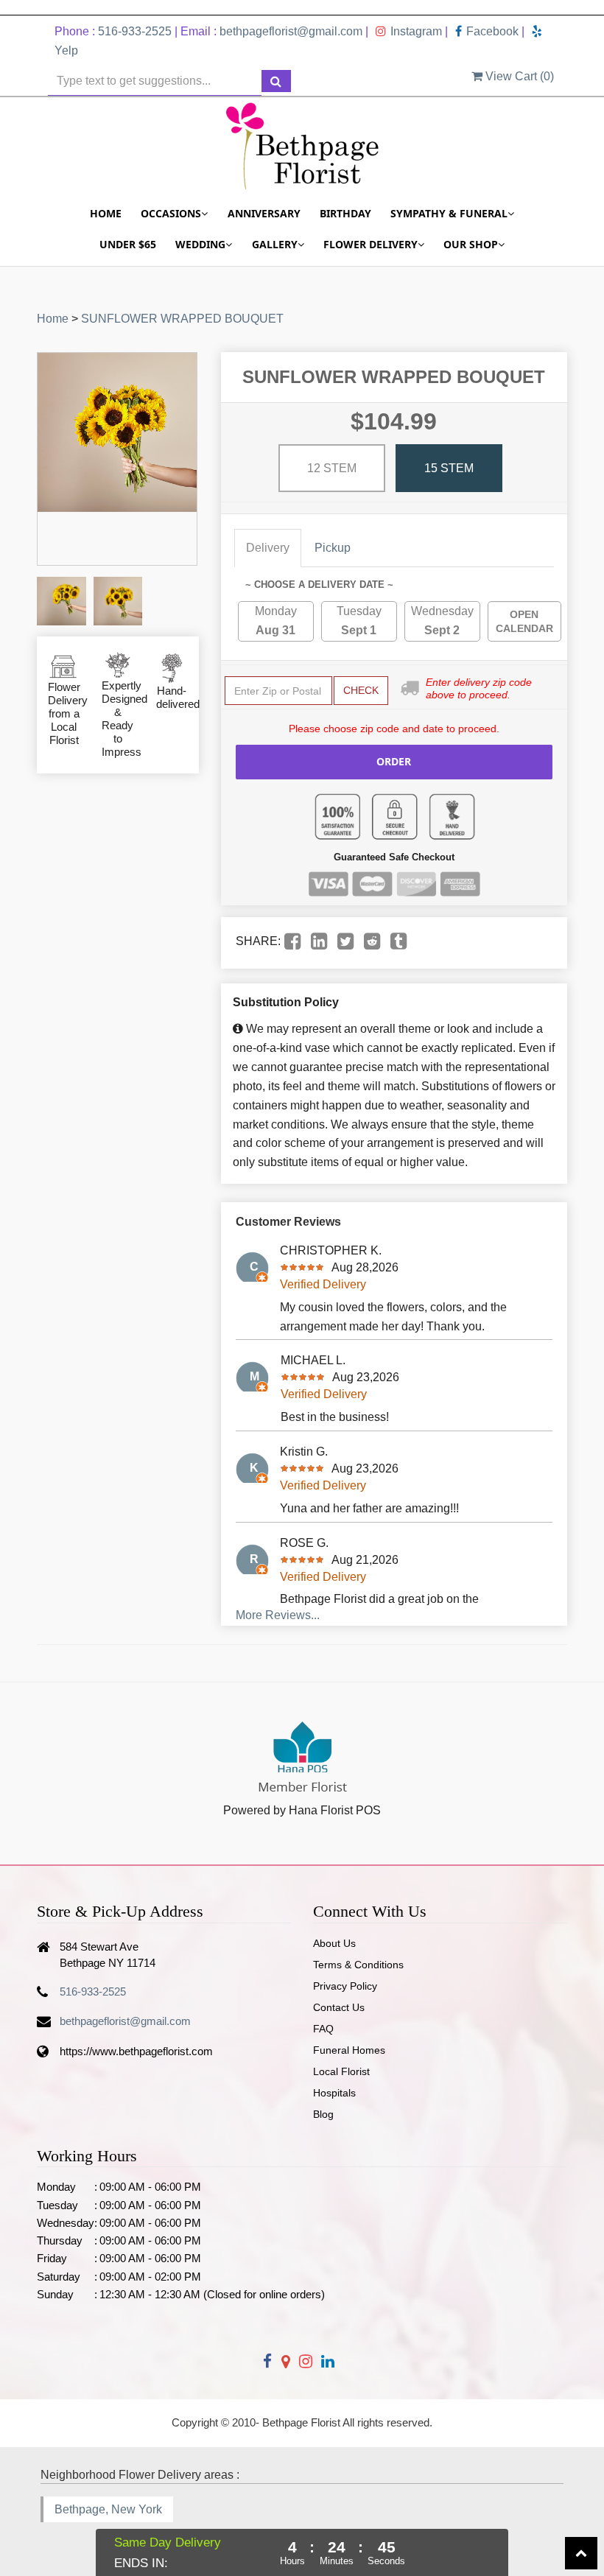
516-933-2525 (135, 31)
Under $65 (128, 244)
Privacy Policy (345, 1986)
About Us (334, 1943)
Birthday (345, 213)
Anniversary (264, 213)
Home (106, 213)
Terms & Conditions (358, 1965)
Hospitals (334, 2093)
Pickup (333, 548)
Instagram (416, 31)
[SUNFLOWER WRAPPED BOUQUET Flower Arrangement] (62, 601)
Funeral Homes (349, 2050)
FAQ (323, 2029)
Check (361, 690)
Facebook (492, 31)
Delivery (268, 548)
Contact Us (339, 2007)
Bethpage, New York (108, 2509)
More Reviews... (278, 1615)
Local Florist (341, 2071)
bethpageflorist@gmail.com (291, 31)
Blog (323, 2114)
